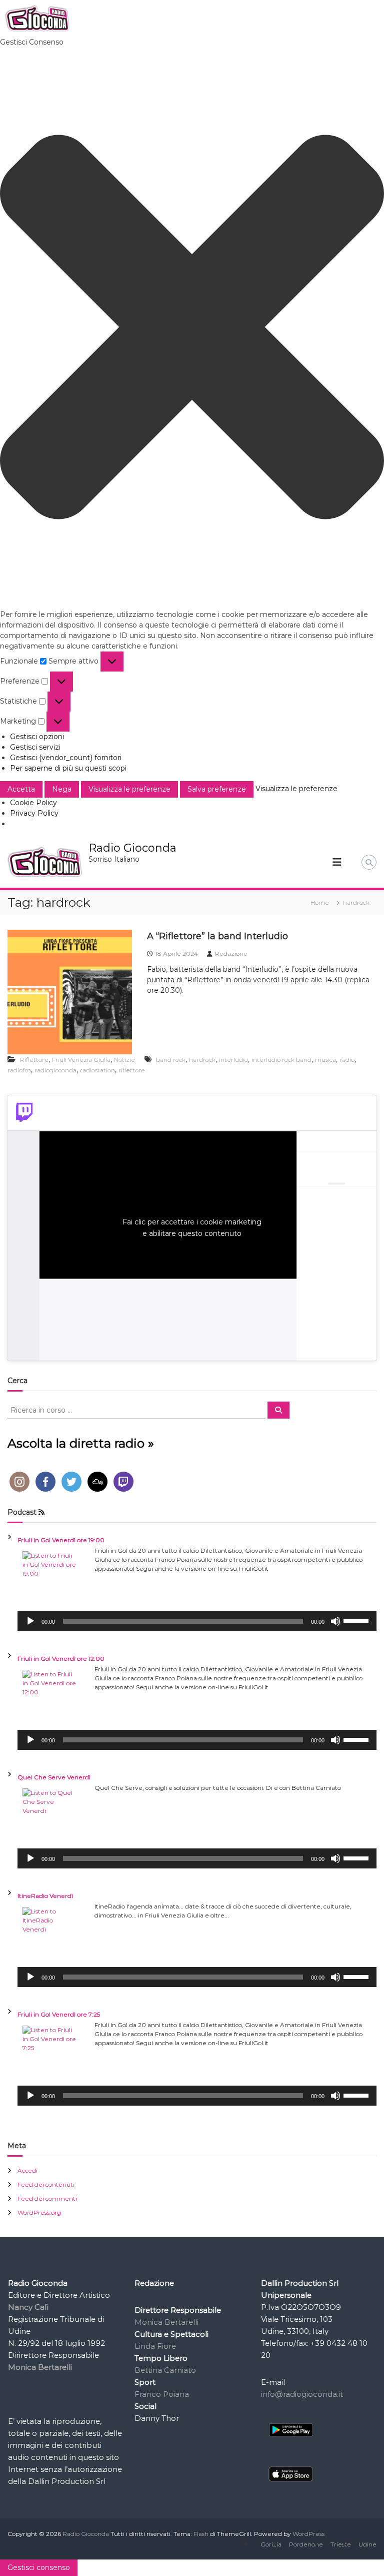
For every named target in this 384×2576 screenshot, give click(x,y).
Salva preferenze (217, 789)
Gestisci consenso (39, 2567)
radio (347, 1060)
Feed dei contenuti (46, 2184)
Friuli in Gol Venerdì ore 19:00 (61, 1540)
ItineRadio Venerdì (45, 1896)
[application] (197, 1621)
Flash (201, 2534)
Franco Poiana (162, 2394)
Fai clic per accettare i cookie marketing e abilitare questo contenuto (192, 1228)
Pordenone (306, 2544)
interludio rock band (281, 1060)
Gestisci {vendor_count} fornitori (66, 758)
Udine (367, 2544)
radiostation (97, 1070)
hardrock (202, 1060)
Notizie (124, 1060)
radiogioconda (55, 1070)
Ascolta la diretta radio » (81, 1443)
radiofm (19, 1070)
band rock (171, 1060)
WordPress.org (39, 2212)
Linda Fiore (155, 2346)
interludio (233, 1060)
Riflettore (34, 1060)
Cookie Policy (33, 803)
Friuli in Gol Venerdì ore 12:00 (61, 1659)
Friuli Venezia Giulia (81, 1060)
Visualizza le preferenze (129, 789)
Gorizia (271, 2544)
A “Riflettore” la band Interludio (217, 936)
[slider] (357, 1620)
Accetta (21, 789)
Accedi (27, 2170)
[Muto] (335, 1621)
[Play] (30, 1621)
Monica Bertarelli (166, 2322)
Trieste (341, 2544)
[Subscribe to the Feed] (41, 1512)
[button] (192, 329)
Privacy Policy (34, 813)
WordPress (308, 2534)
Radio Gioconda (132, 848)
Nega (62, 789)
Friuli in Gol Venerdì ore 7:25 (59, 2014)
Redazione (231, 953)
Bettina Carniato (165, 2370)
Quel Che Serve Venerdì (54, 1777)
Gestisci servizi (35, 747)
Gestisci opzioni (37, 737)
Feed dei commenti (47, 2198)
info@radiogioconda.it (302, 2394)
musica (325, 1060)
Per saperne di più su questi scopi (68, 768)
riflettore (132, 1070)
